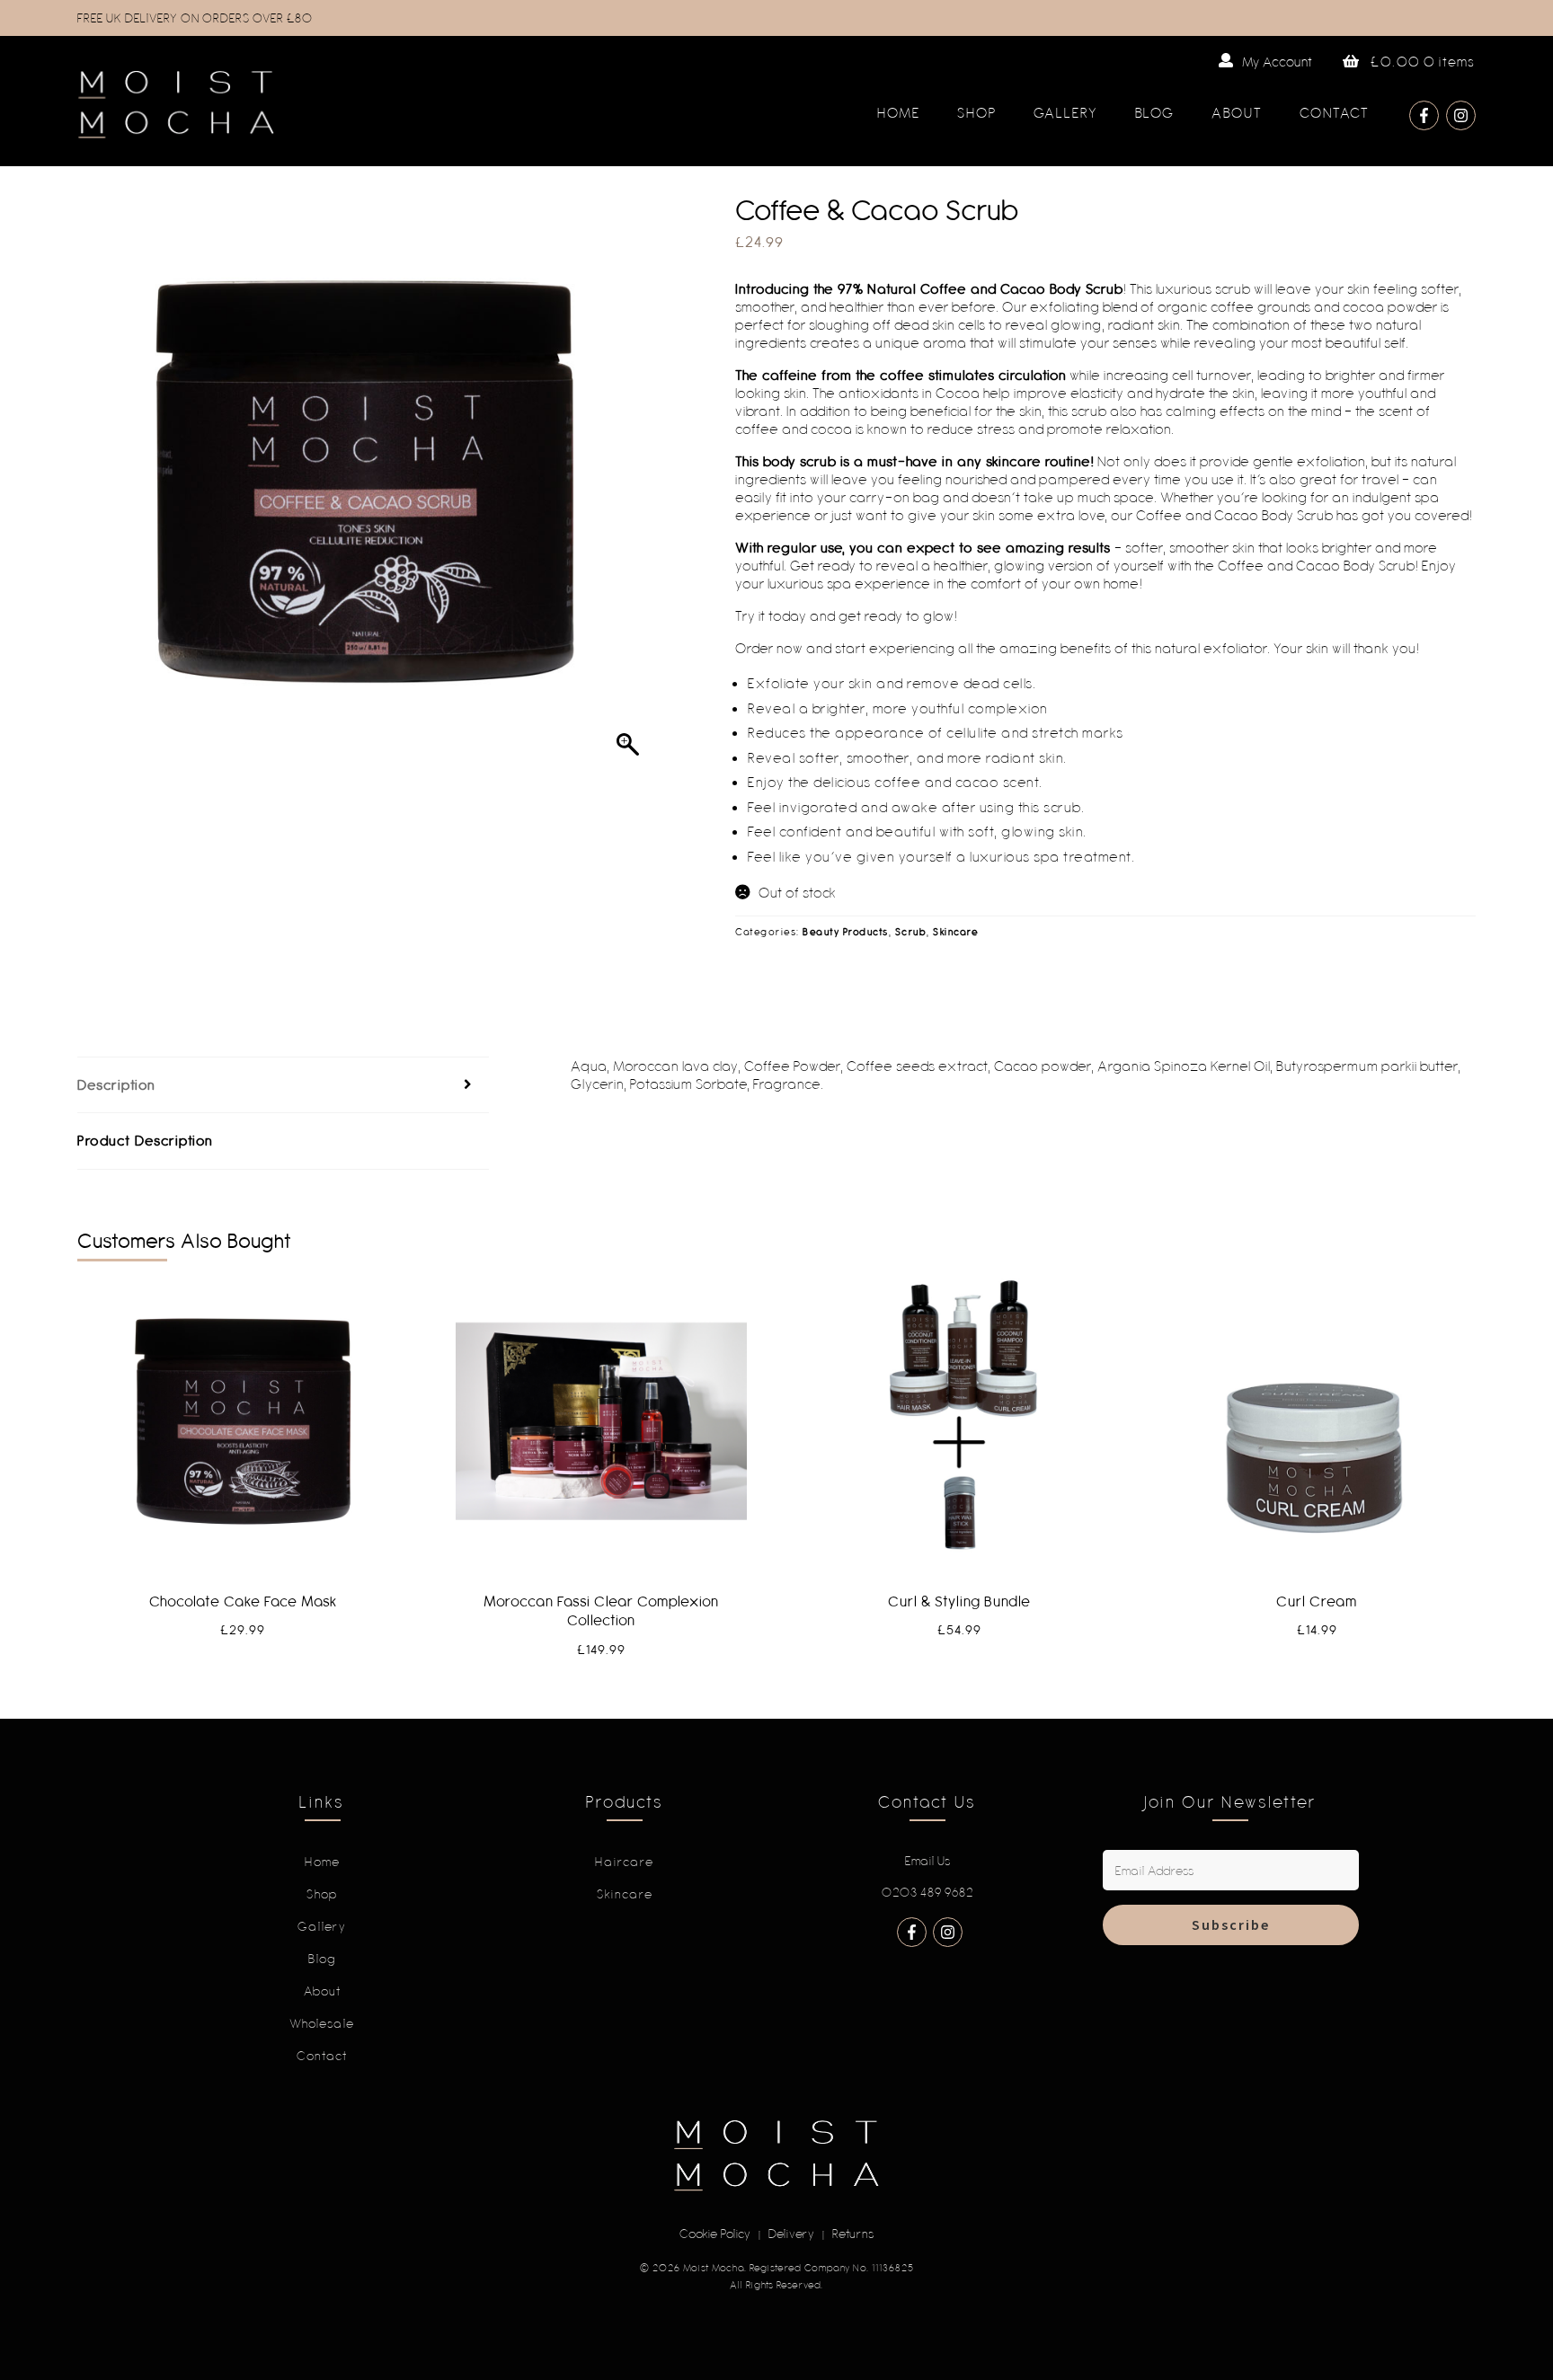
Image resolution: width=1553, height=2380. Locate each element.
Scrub (911, 932)
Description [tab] (117, 1084)
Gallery (1066, 112)
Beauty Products (846, 932)
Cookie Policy (715, 2234)
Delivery (792, 2234)
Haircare (625, 1862)
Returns (853, 2234)
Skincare (956, 932)
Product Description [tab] (146, 1140)
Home (899, 112)
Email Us (928, 1861)
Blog (1155, 112)
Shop (977, 112)
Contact (1335, 112)
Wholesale (322, 2023)
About (1237, 112)
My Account (1278, 62)
